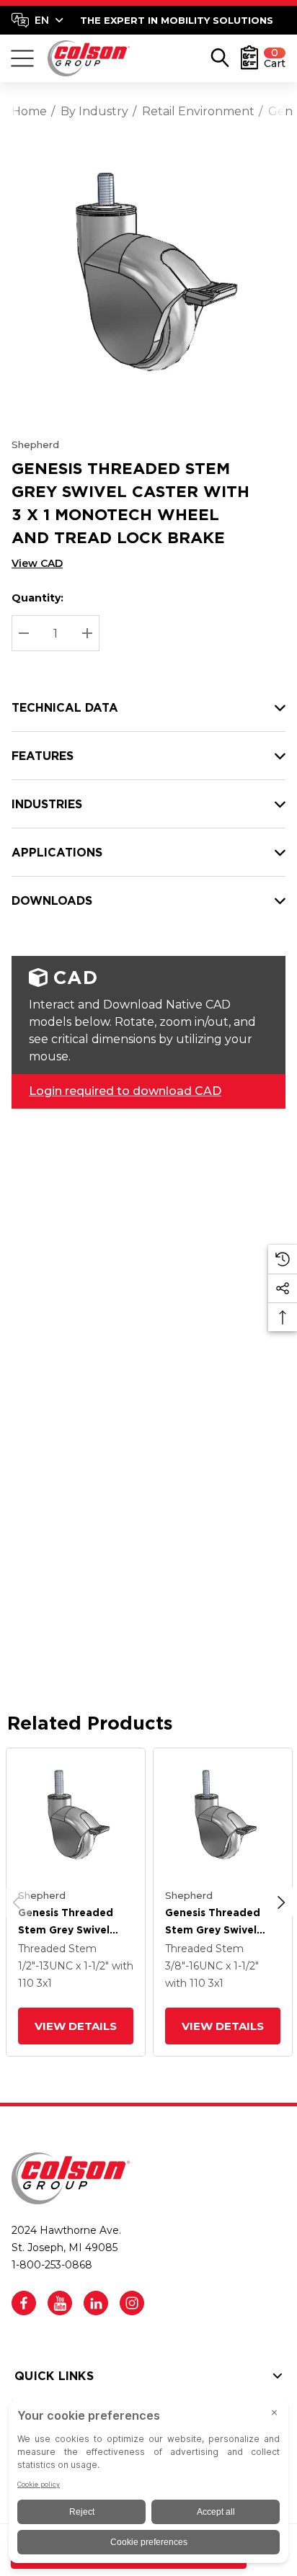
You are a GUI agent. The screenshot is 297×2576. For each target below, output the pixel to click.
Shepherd (35, 444)
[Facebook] (24, 2303)
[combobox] (37, 20)
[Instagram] (132, 2303)
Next (281, 1902)
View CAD (37, 563)
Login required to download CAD (125, 1091)
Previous (17, 1902)
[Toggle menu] (22, 58)
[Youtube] (60, 2303)
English (37, 20)
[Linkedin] (96, 2303)
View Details (76, 2026)
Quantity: (37, 598)
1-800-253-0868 (52, 2265)
